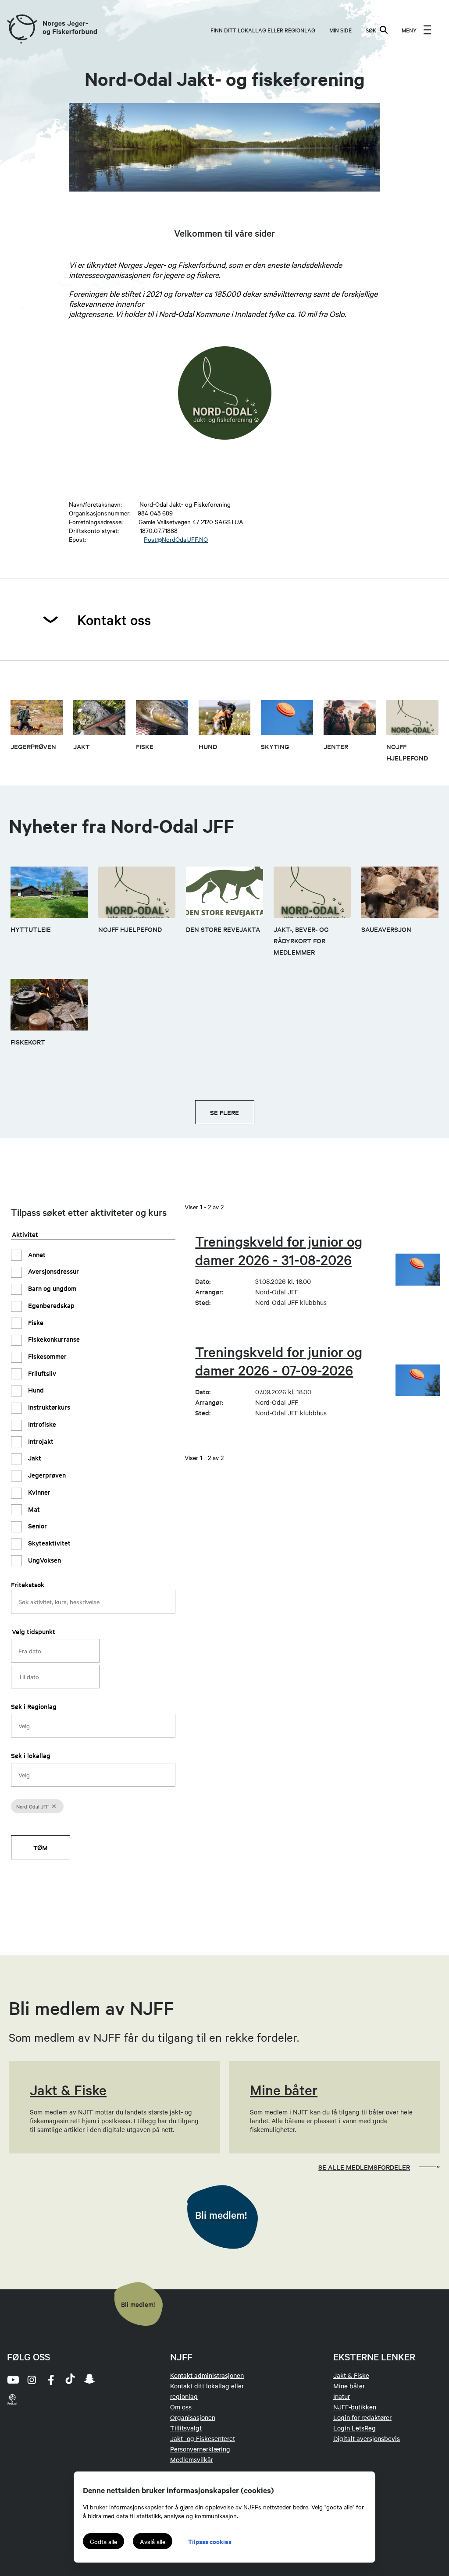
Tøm (41, 1847)
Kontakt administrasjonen (207, 2375)
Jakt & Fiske (351, 2375)
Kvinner (38, 1492)
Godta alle (103, 2541)
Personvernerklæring (200, 2449)
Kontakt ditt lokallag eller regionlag (207, 2391)
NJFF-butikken (355, 2407)
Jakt (34, 1458)
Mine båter (349, 2386)
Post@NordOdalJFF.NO (176, 539)
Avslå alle (153, 2541)
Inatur (342, 2396)
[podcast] (12, 2399)
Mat (33, 1509)
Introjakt (40, 1441)
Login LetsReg (355, 2428)
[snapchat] (89, 2380)
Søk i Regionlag (34, 1706)
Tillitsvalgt (186, 2428)
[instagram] (32, 2380)
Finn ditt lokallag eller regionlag (263, 30)
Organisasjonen (193, 2417)
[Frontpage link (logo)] (21, 30)
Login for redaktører (362, 2417)
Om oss (181, 2407)
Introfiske (41, 1424)
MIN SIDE (340, 30)
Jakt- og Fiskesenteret (203, 2438)
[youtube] (12, 2380)
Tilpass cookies (210, 2541)
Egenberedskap (50, 1305)
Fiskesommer (46, 1356)
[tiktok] (70, 2380)
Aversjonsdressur (53, 1271)
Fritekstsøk (28, 1584)
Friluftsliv (41, 1373)
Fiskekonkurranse (53, 1339)
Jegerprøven (46, 1475)
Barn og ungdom (51, 1288)
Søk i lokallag (31, 1755)
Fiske (35, 1322)
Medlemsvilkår (192, 2459)
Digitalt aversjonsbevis (367, 2438)
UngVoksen (44, 1560)
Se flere (224, 1112)
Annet (36, 1254)
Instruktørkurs (48, 1407)
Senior (37, 1526)
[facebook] (51, 2380)
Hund (35, 1390)
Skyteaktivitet (48, 1543)
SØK (371, 30)
